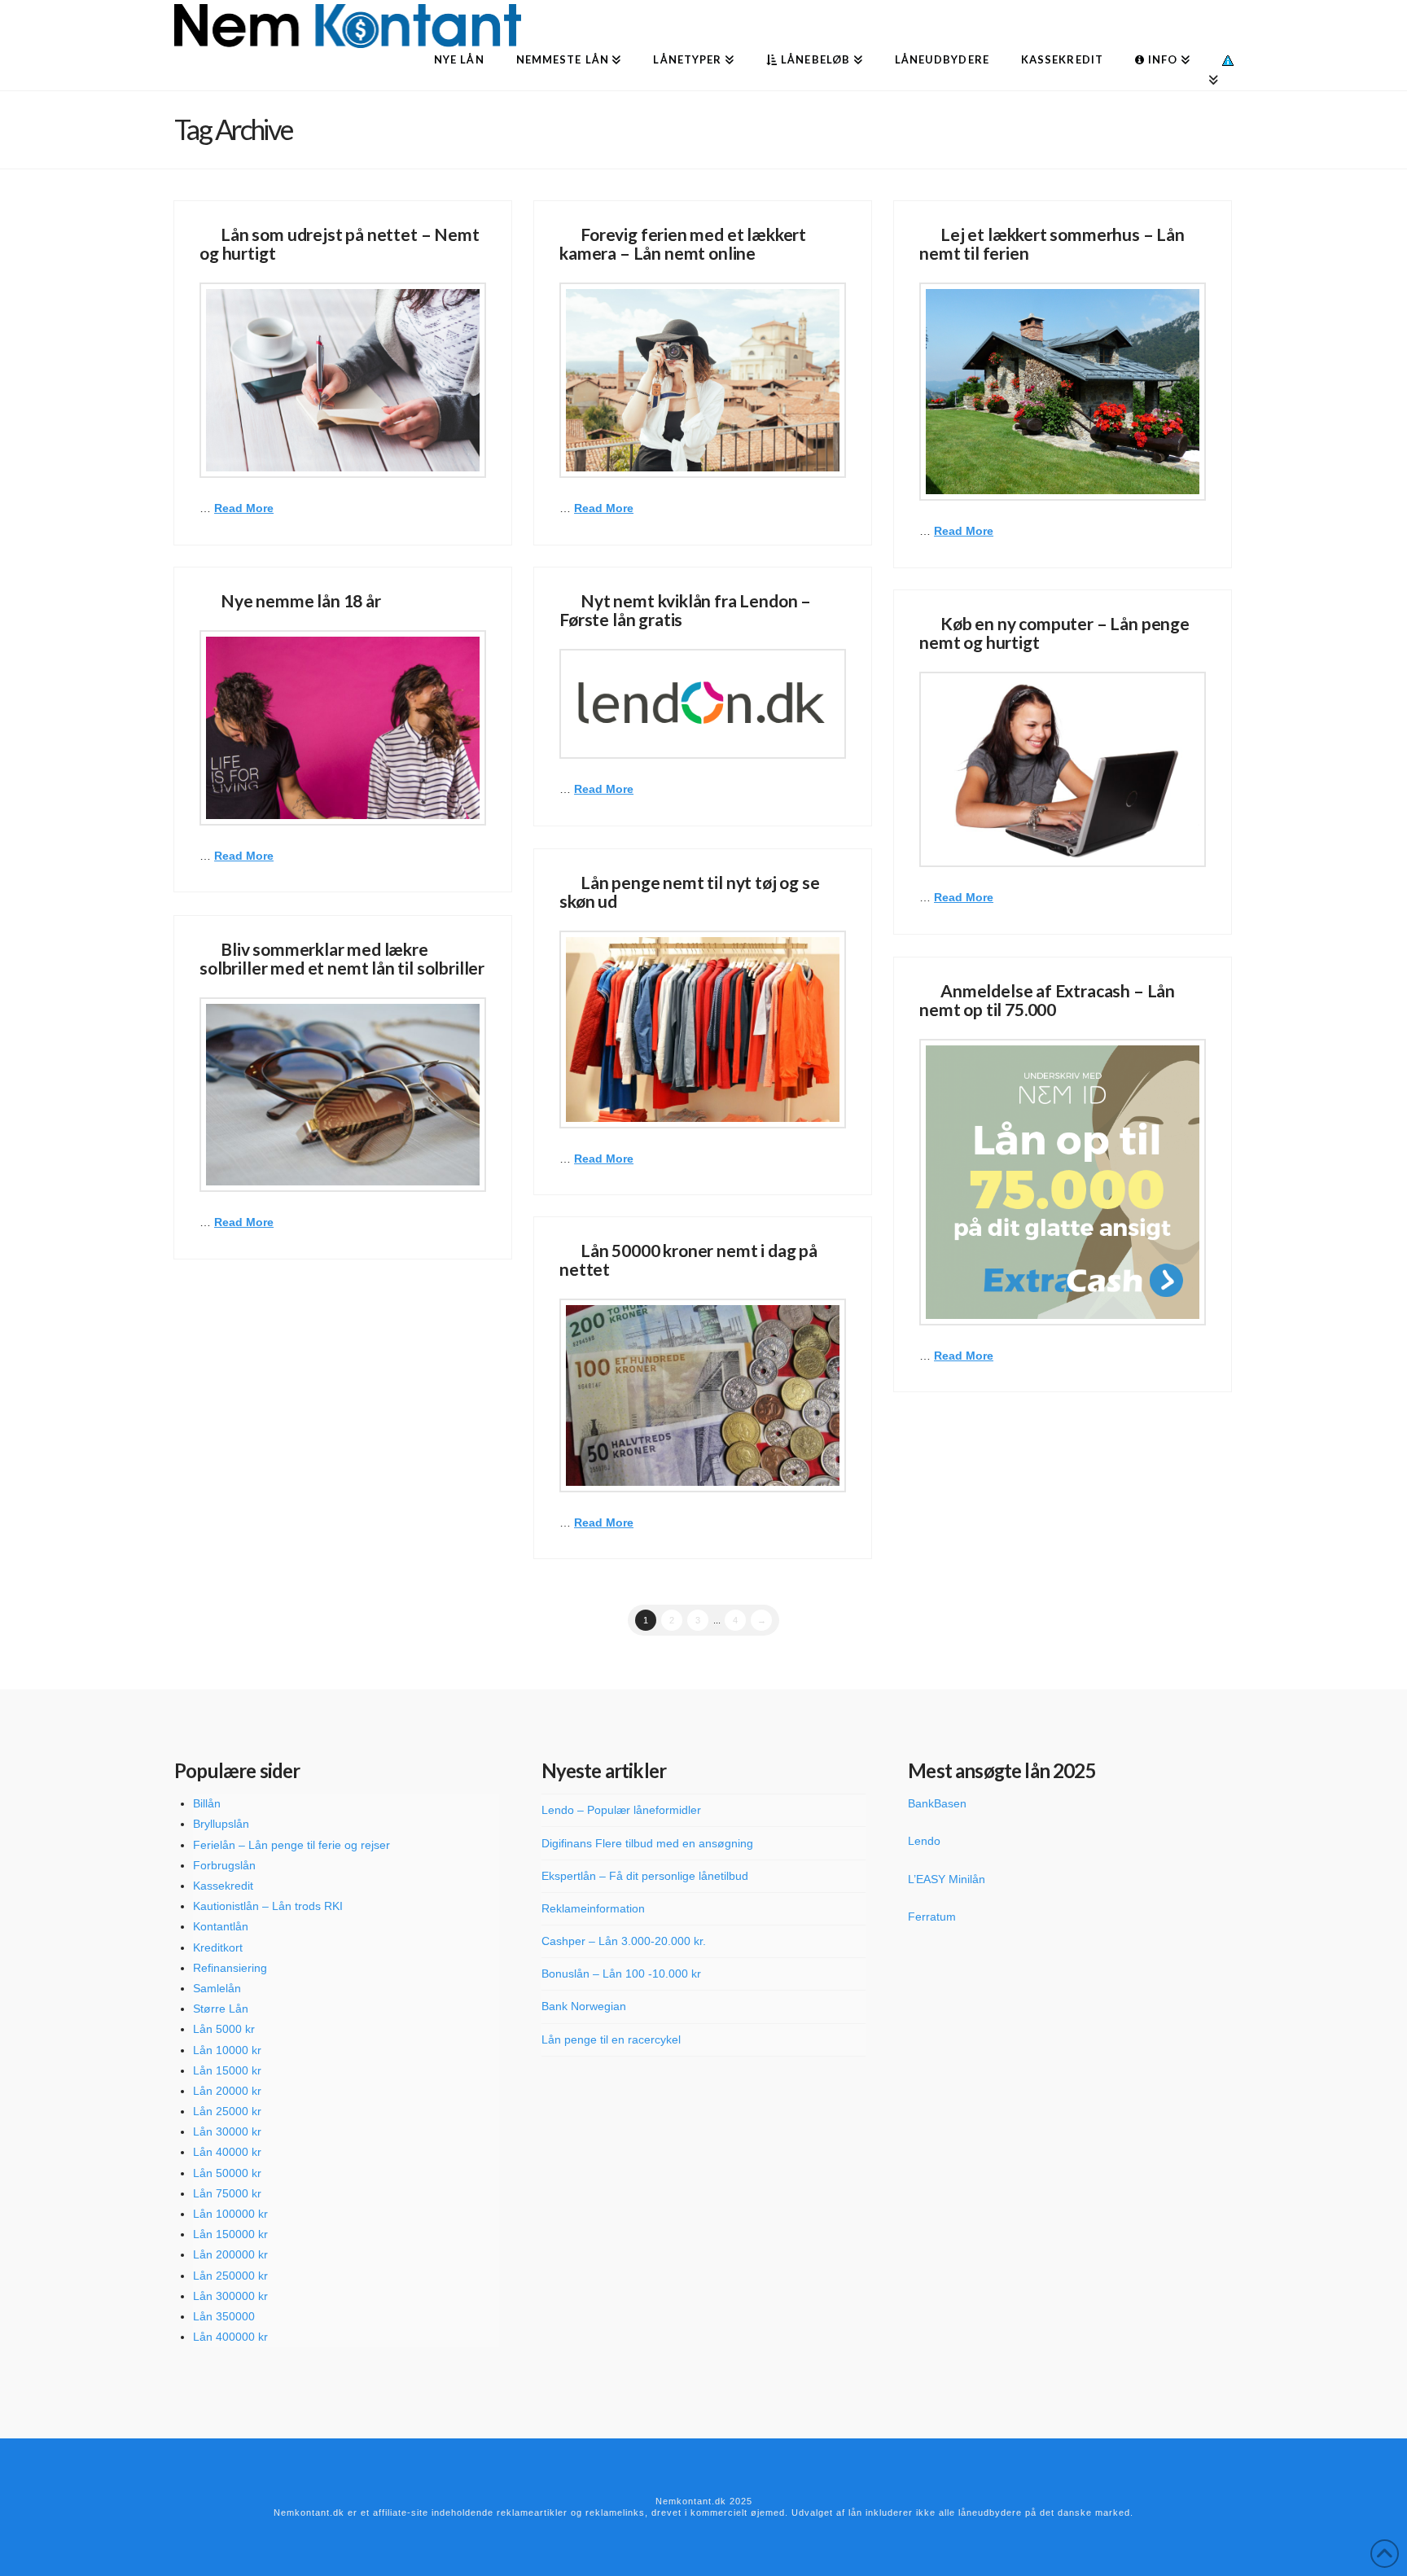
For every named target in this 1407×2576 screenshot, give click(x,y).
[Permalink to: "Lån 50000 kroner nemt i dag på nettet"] (703, 1395)
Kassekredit (223, 1886)
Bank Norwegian (584, 2006)
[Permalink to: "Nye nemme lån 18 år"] (343, 728)
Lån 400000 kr (230, 2337)
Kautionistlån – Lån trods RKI (268, 1906)
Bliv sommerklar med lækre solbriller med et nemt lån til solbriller (342, 958)
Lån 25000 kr (227, 2111)
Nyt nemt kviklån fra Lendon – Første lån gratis (685, 610)
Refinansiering (230, 1968)
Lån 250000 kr (230, 2276)
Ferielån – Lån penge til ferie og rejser (291, 1845)
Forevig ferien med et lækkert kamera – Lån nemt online (683, 243)
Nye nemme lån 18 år (301, 600)
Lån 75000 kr (227, 2193)
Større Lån (221, 2009)
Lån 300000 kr (230, 2296)
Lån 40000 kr (227, 2152)
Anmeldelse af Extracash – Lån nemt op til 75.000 (1047, 1000)
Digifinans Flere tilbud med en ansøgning (647, 1843)
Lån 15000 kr (227, 2070)
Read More (244, 508)
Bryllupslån (221, 1824)
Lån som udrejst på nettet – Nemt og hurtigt (340, 243)
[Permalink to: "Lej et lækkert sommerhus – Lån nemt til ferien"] (1063, 392)
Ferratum (932, 1917)
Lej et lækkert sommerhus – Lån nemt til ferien (1052, 243)
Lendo (924, 1841)
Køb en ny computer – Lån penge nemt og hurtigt (1054, 633)
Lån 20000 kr (227, 2091)
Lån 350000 (224, 2316)
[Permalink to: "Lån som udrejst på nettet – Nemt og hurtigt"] (343, 380)
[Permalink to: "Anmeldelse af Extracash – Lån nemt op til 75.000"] (1063, 1182)
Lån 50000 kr (227, 2173)
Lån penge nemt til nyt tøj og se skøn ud (690, 892)
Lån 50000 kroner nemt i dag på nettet (688, 1260)
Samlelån (217, 1988)
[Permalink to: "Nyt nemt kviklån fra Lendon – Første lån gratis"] (703, 704)
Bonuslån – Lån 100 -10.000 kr (621, 1974)
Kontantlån (221, 1926)
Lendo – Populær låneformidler (621, 1810)
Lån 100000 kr (230, 2214)
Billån (207, 1803)
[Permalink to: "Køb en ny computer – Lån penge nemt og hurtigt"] (1063, 769)
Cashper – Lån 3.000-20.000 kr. (624, 1941)
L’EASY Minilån (947, 1879)
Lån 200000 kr (230, 2254)
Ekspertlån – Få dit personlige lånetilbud (645, 1876)
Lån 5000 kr (224, 2029)
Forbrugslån (224, 1865)
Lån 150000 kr (230, 2234)
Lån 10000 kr (227, 2050)
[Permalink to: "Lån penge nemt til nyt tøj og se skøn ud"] (703, 1029)
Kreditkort (218, 1947)
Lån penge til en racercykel (611, 2039)
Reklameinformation (593, 1908)
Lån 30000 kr (227, 2131)
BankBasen (937, 1803)
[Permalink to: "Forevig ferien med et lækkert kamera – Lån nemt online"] (703, 380)
